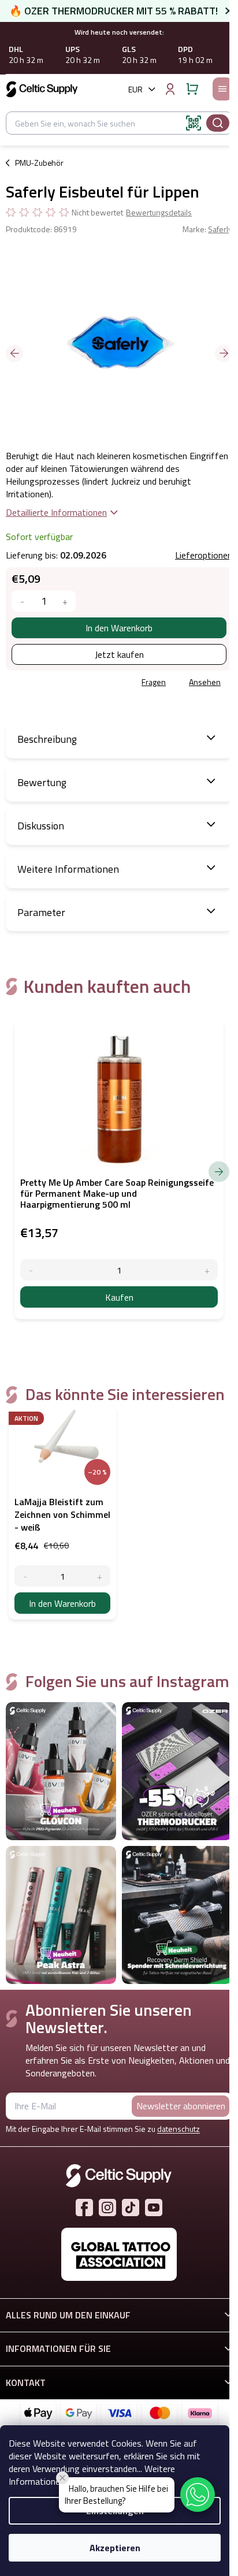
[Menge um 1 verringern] (22, 601)
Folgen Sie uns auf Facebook (84, 2208)
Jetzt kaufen (119, 654)
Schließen (89, 683)
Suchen (218, 123)
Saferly (220, 229)
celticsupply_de (107, 2208)
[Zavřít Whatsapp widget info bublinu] (62, 2478)
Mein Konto (170, 89)
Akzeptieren (115, 2548)
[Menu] (222, 89)
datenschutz (178, 2129)
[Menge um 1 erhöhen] (65, 601)
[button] (198, 2495)
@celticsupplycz (131, 2208)
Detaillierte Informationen (56, 512)
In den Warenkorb (119, 628)
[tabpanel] (62, 1513)
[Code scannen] (194, 123)
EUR (135, 89)
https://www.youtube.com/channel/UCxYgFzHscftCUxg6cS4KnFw (154, 2208)
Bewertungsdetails (159, 213)
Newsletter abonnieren (181, 2106)
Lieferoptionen (204, 555)
